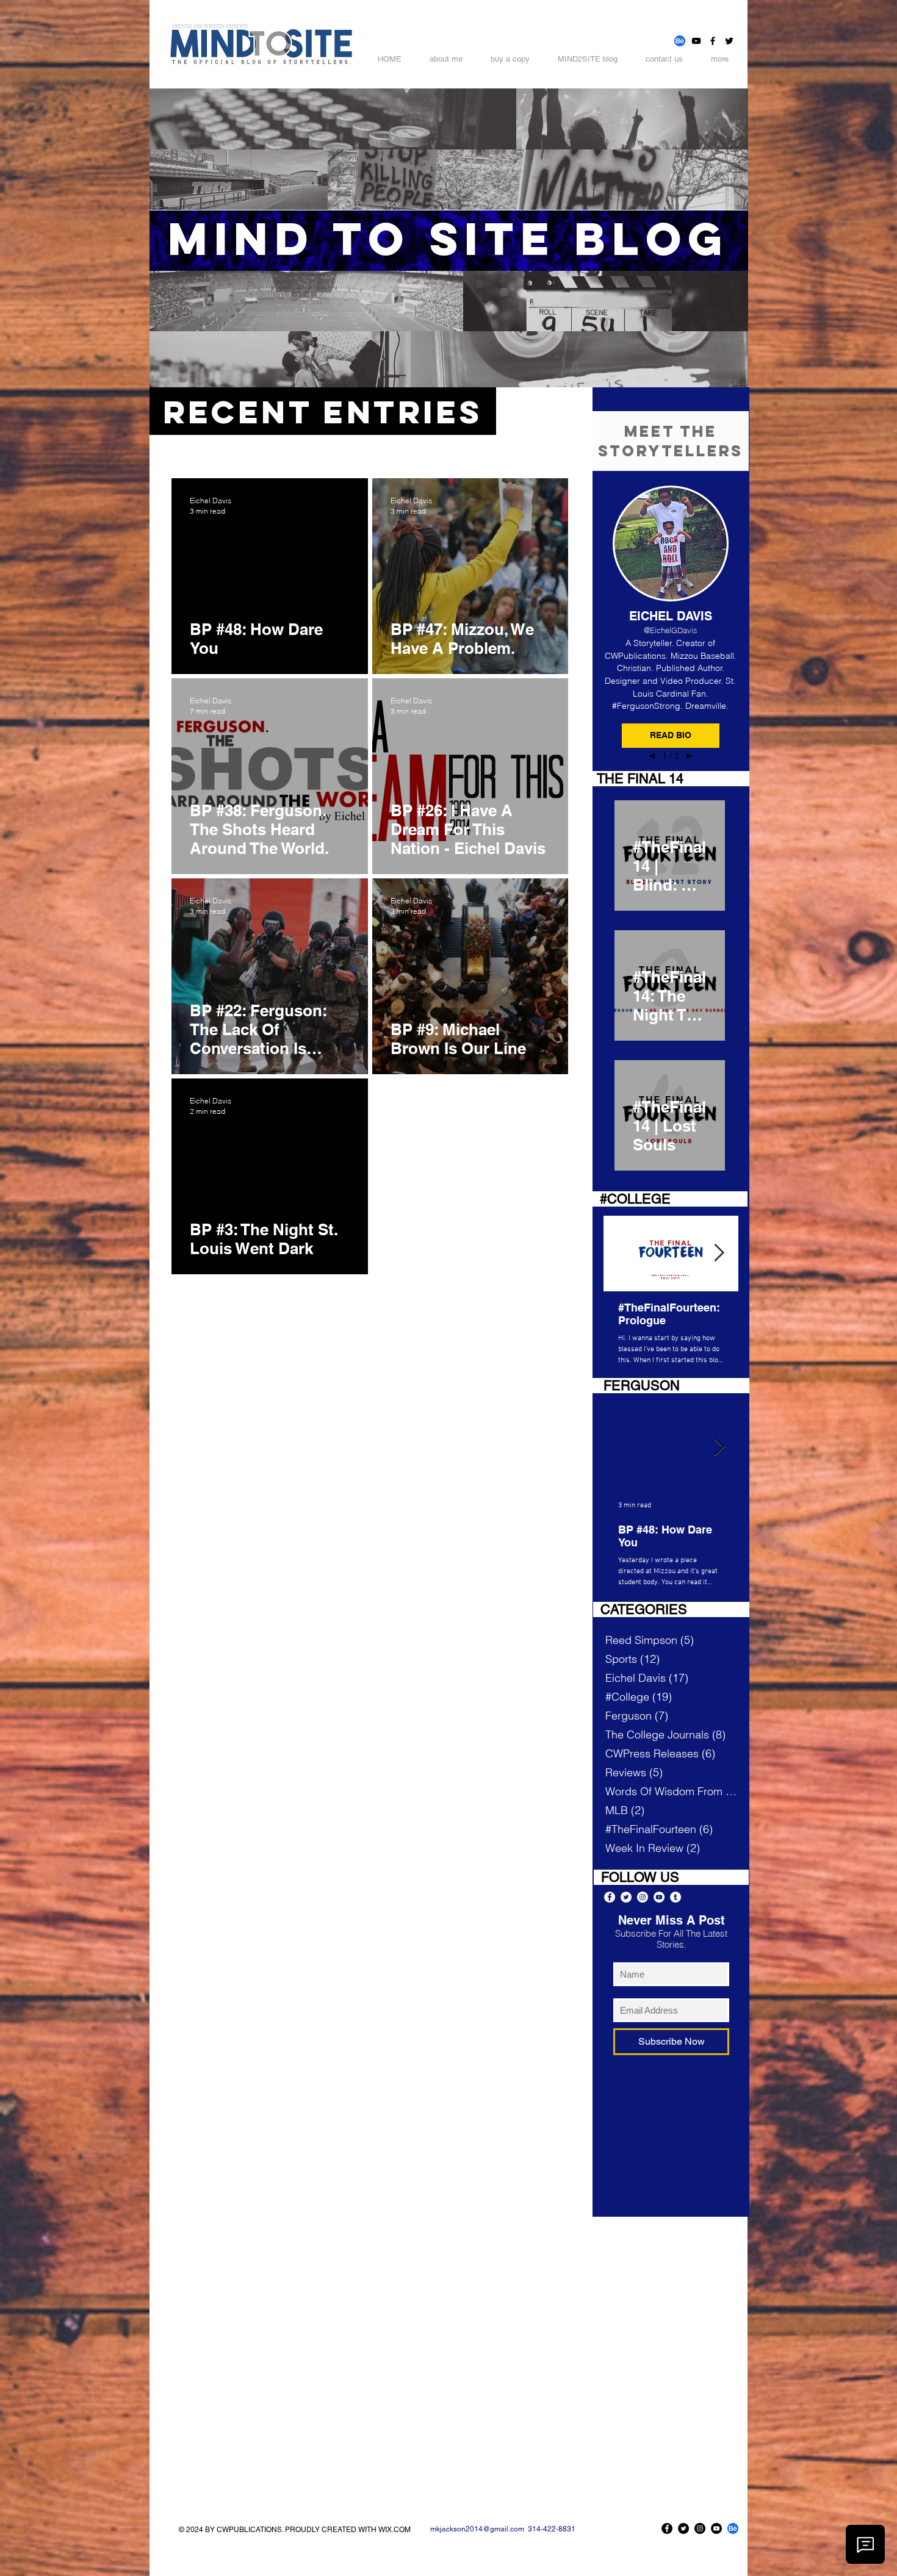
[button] (671, 736)
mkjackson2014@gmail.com (477, 2529)
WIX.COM (394, 2530)
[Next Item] (719, 1253)
